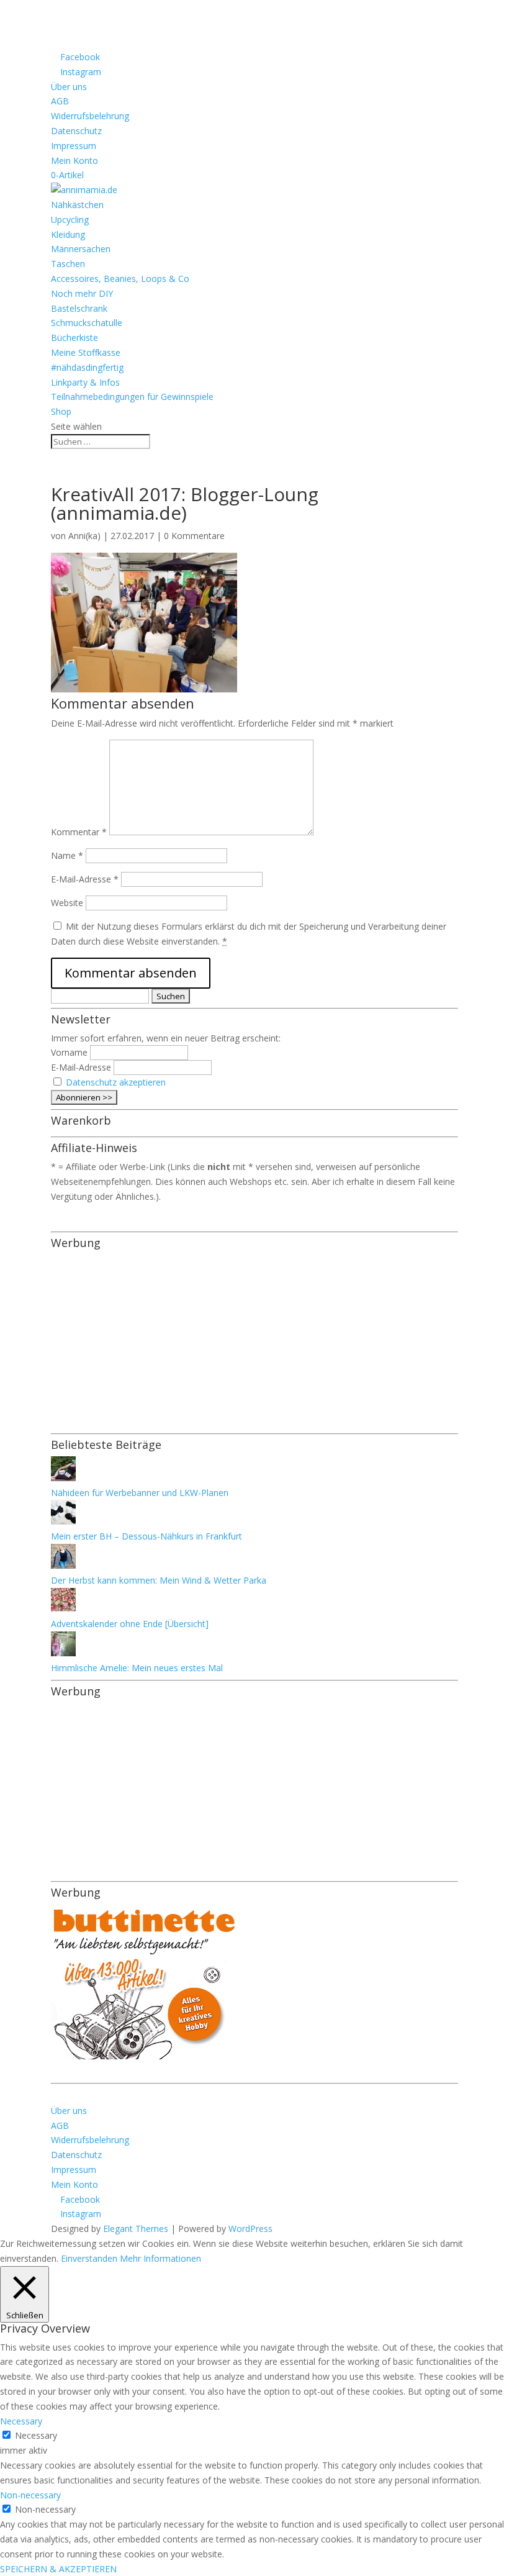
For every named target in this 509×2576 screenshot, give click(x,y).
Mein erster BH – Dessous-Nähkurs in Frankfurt (146, 1536)
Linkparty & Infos (85, 382)
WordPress (250, 2229)
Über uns (69, 87)
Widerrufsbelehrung (90, 116)
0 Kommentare (194, 536)
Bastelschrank (79, 308)
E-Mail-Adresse (85, 879)
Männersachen (81, 249)
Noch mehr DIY (82, 293)
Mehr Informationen (160, 2258)
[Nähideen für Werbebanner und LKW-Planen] (63, 1478)
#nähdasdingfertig (87, 367)
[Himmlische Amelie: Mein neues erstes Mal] (63, 1653)
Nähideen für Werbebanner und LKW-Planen (140, 1493)
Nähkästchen (77, 205)
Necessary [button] (21, 2421)
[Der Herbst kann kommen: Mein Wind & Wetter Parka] (63, 1565)
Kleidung (68, 234)
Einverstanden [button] (89, 2258)
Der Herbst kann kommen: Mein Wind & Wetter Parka (159, 1580)
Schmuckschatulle (87, 323)
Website (67, 903)
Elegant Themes (136, 2229)
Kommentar (79, 832)
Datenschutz (76, 131)
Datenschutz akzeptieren (116, 1082)
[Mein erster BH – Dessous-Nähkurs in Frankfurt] (63, 1521)
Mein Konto (74, 161)
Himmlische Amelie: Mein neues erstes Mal (137, 1668)
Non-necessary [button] (30, 2495)
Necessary (36, 2435)
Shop (61, 411)
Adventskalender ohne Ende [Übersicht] (130, 1624)
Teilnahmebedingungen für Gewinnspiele (132, 397)
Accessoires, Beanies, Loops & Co (120, 279)
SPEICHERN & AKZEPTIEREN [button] (58, 2569)
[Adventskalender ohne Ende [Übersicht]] (63, 1609)
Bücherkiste (74, 338)
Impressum (74, 146)
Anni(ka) (84, 536)
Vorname (69, 1052)
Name (67, 855)
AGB (60, 101)
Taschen (68, 264)
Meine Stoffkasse (86, 352)
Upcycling (70, 220)
